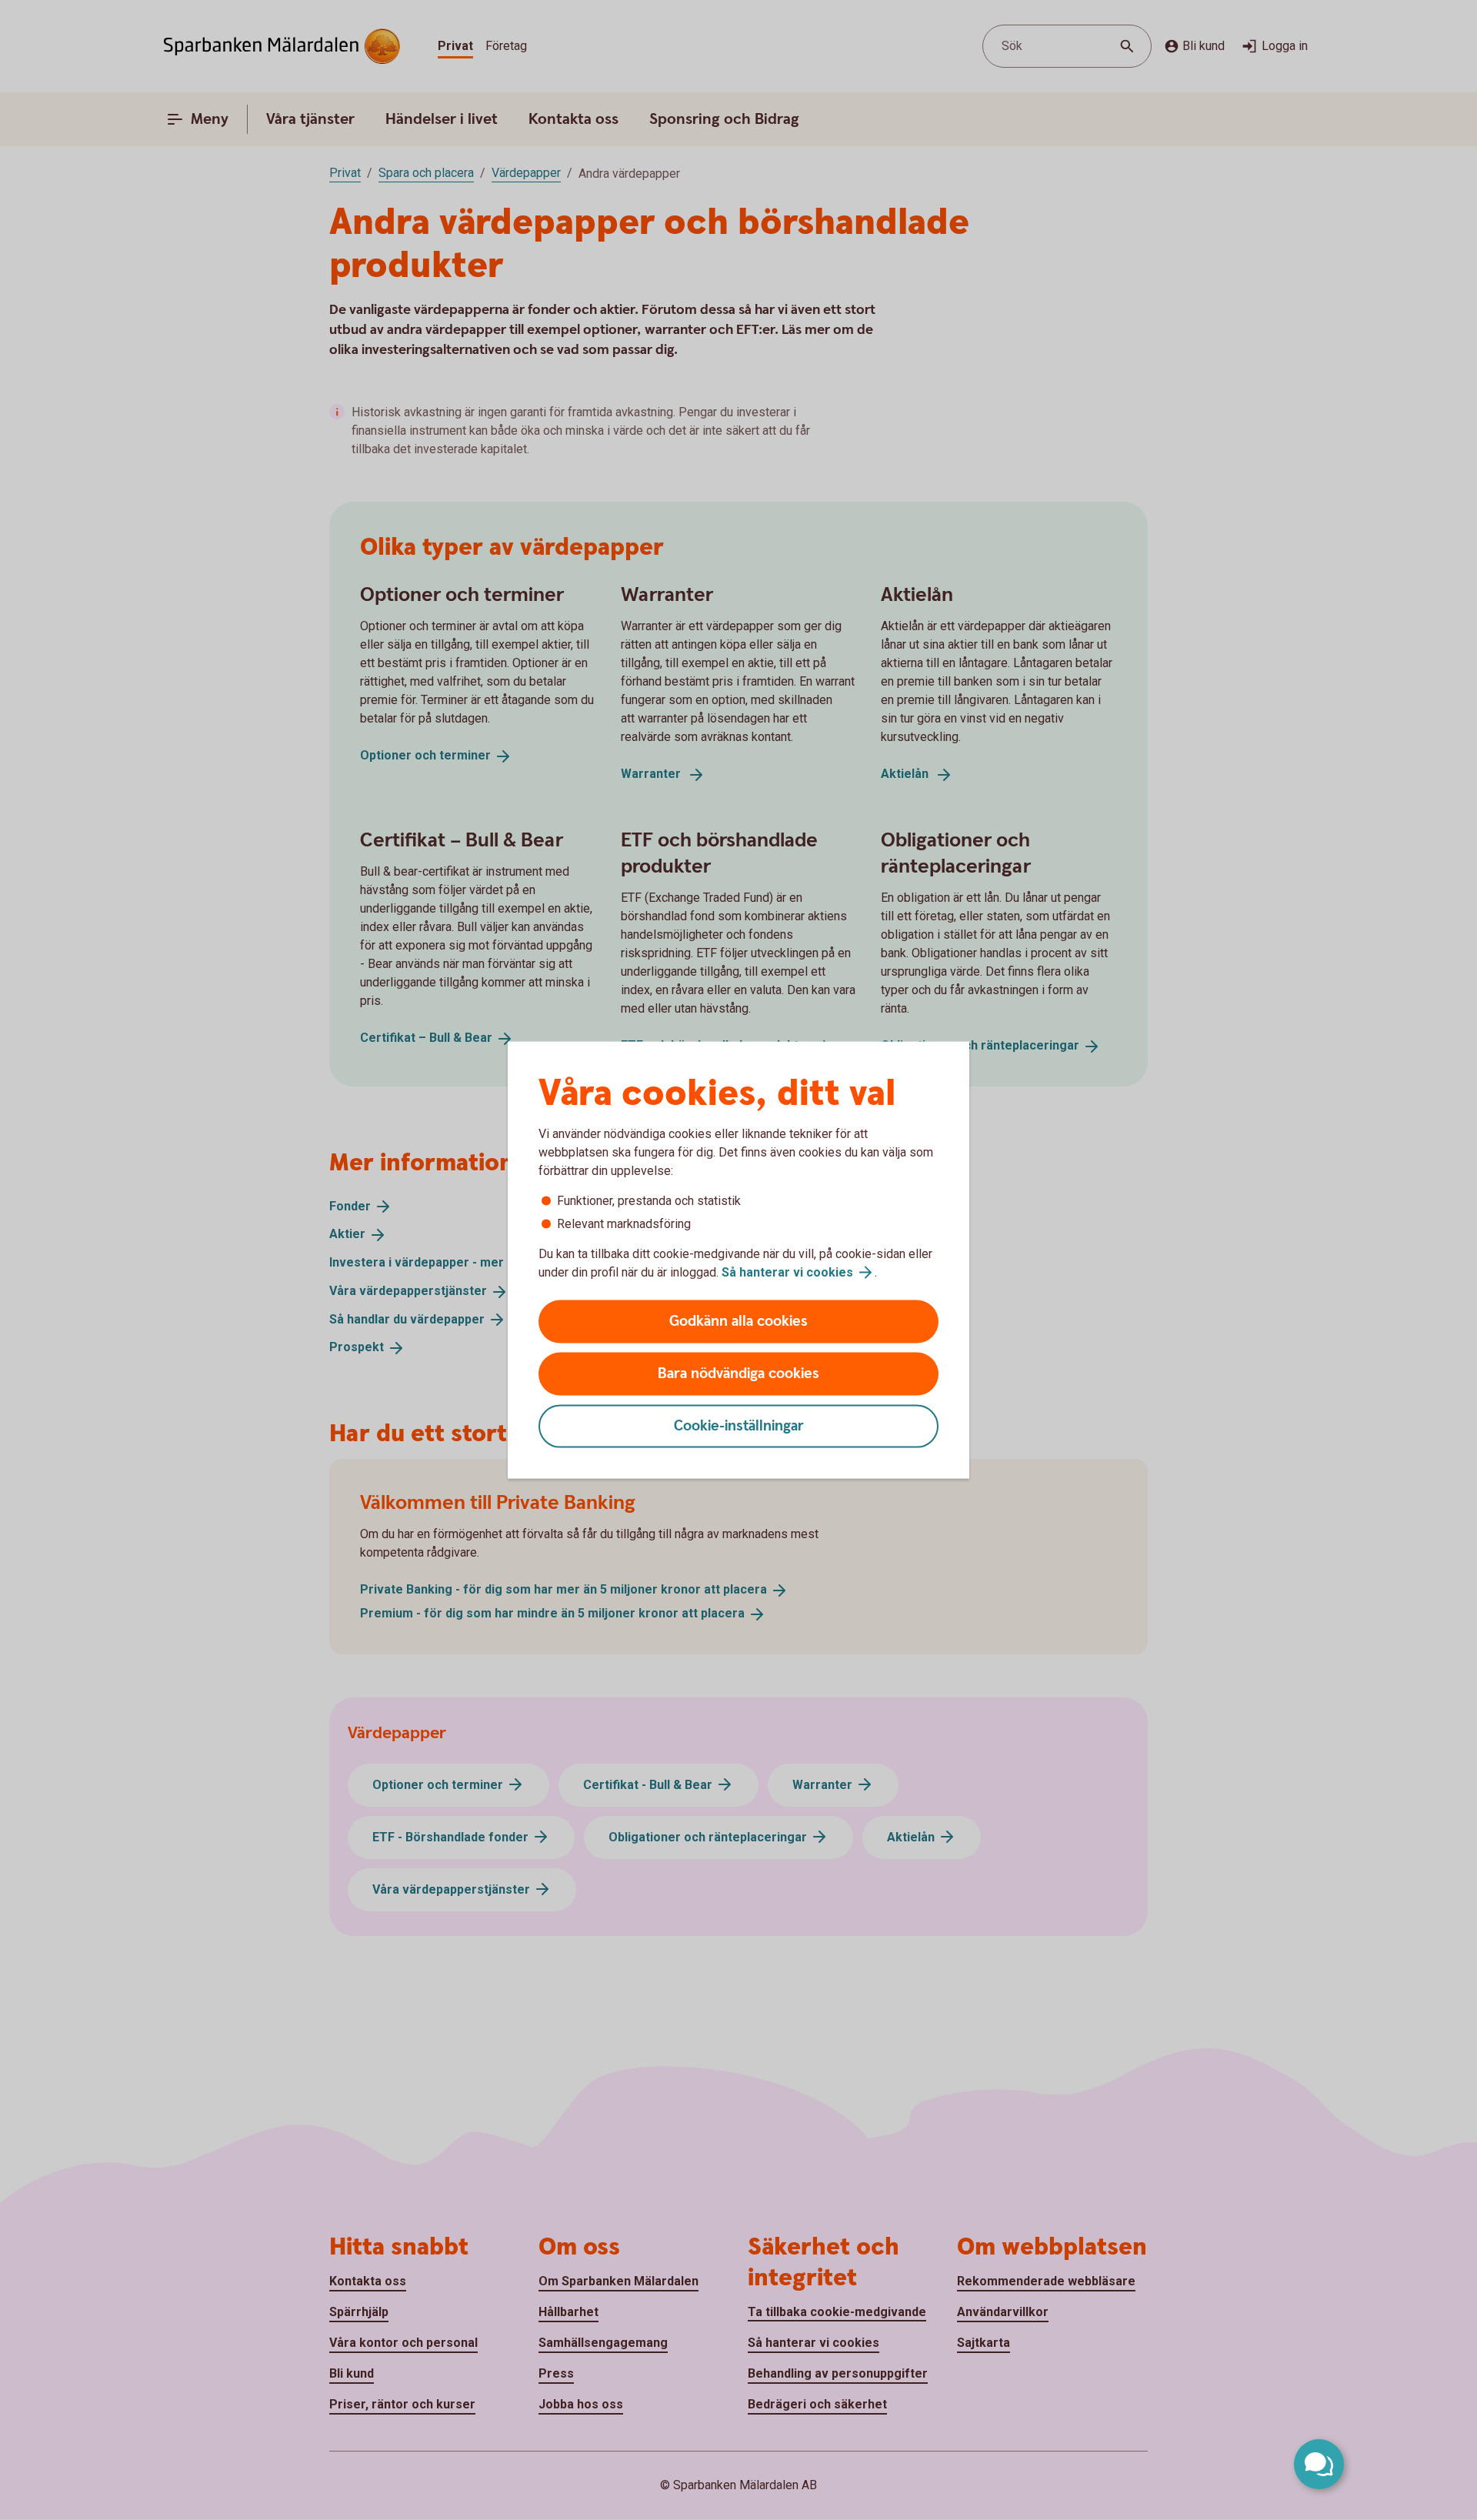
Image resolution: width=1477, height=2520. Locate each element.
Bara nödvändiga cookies (738, 1374)
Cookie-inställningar (739, 1426)
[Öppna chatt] (1319, 2464)
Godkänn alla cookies (738, 1322)
